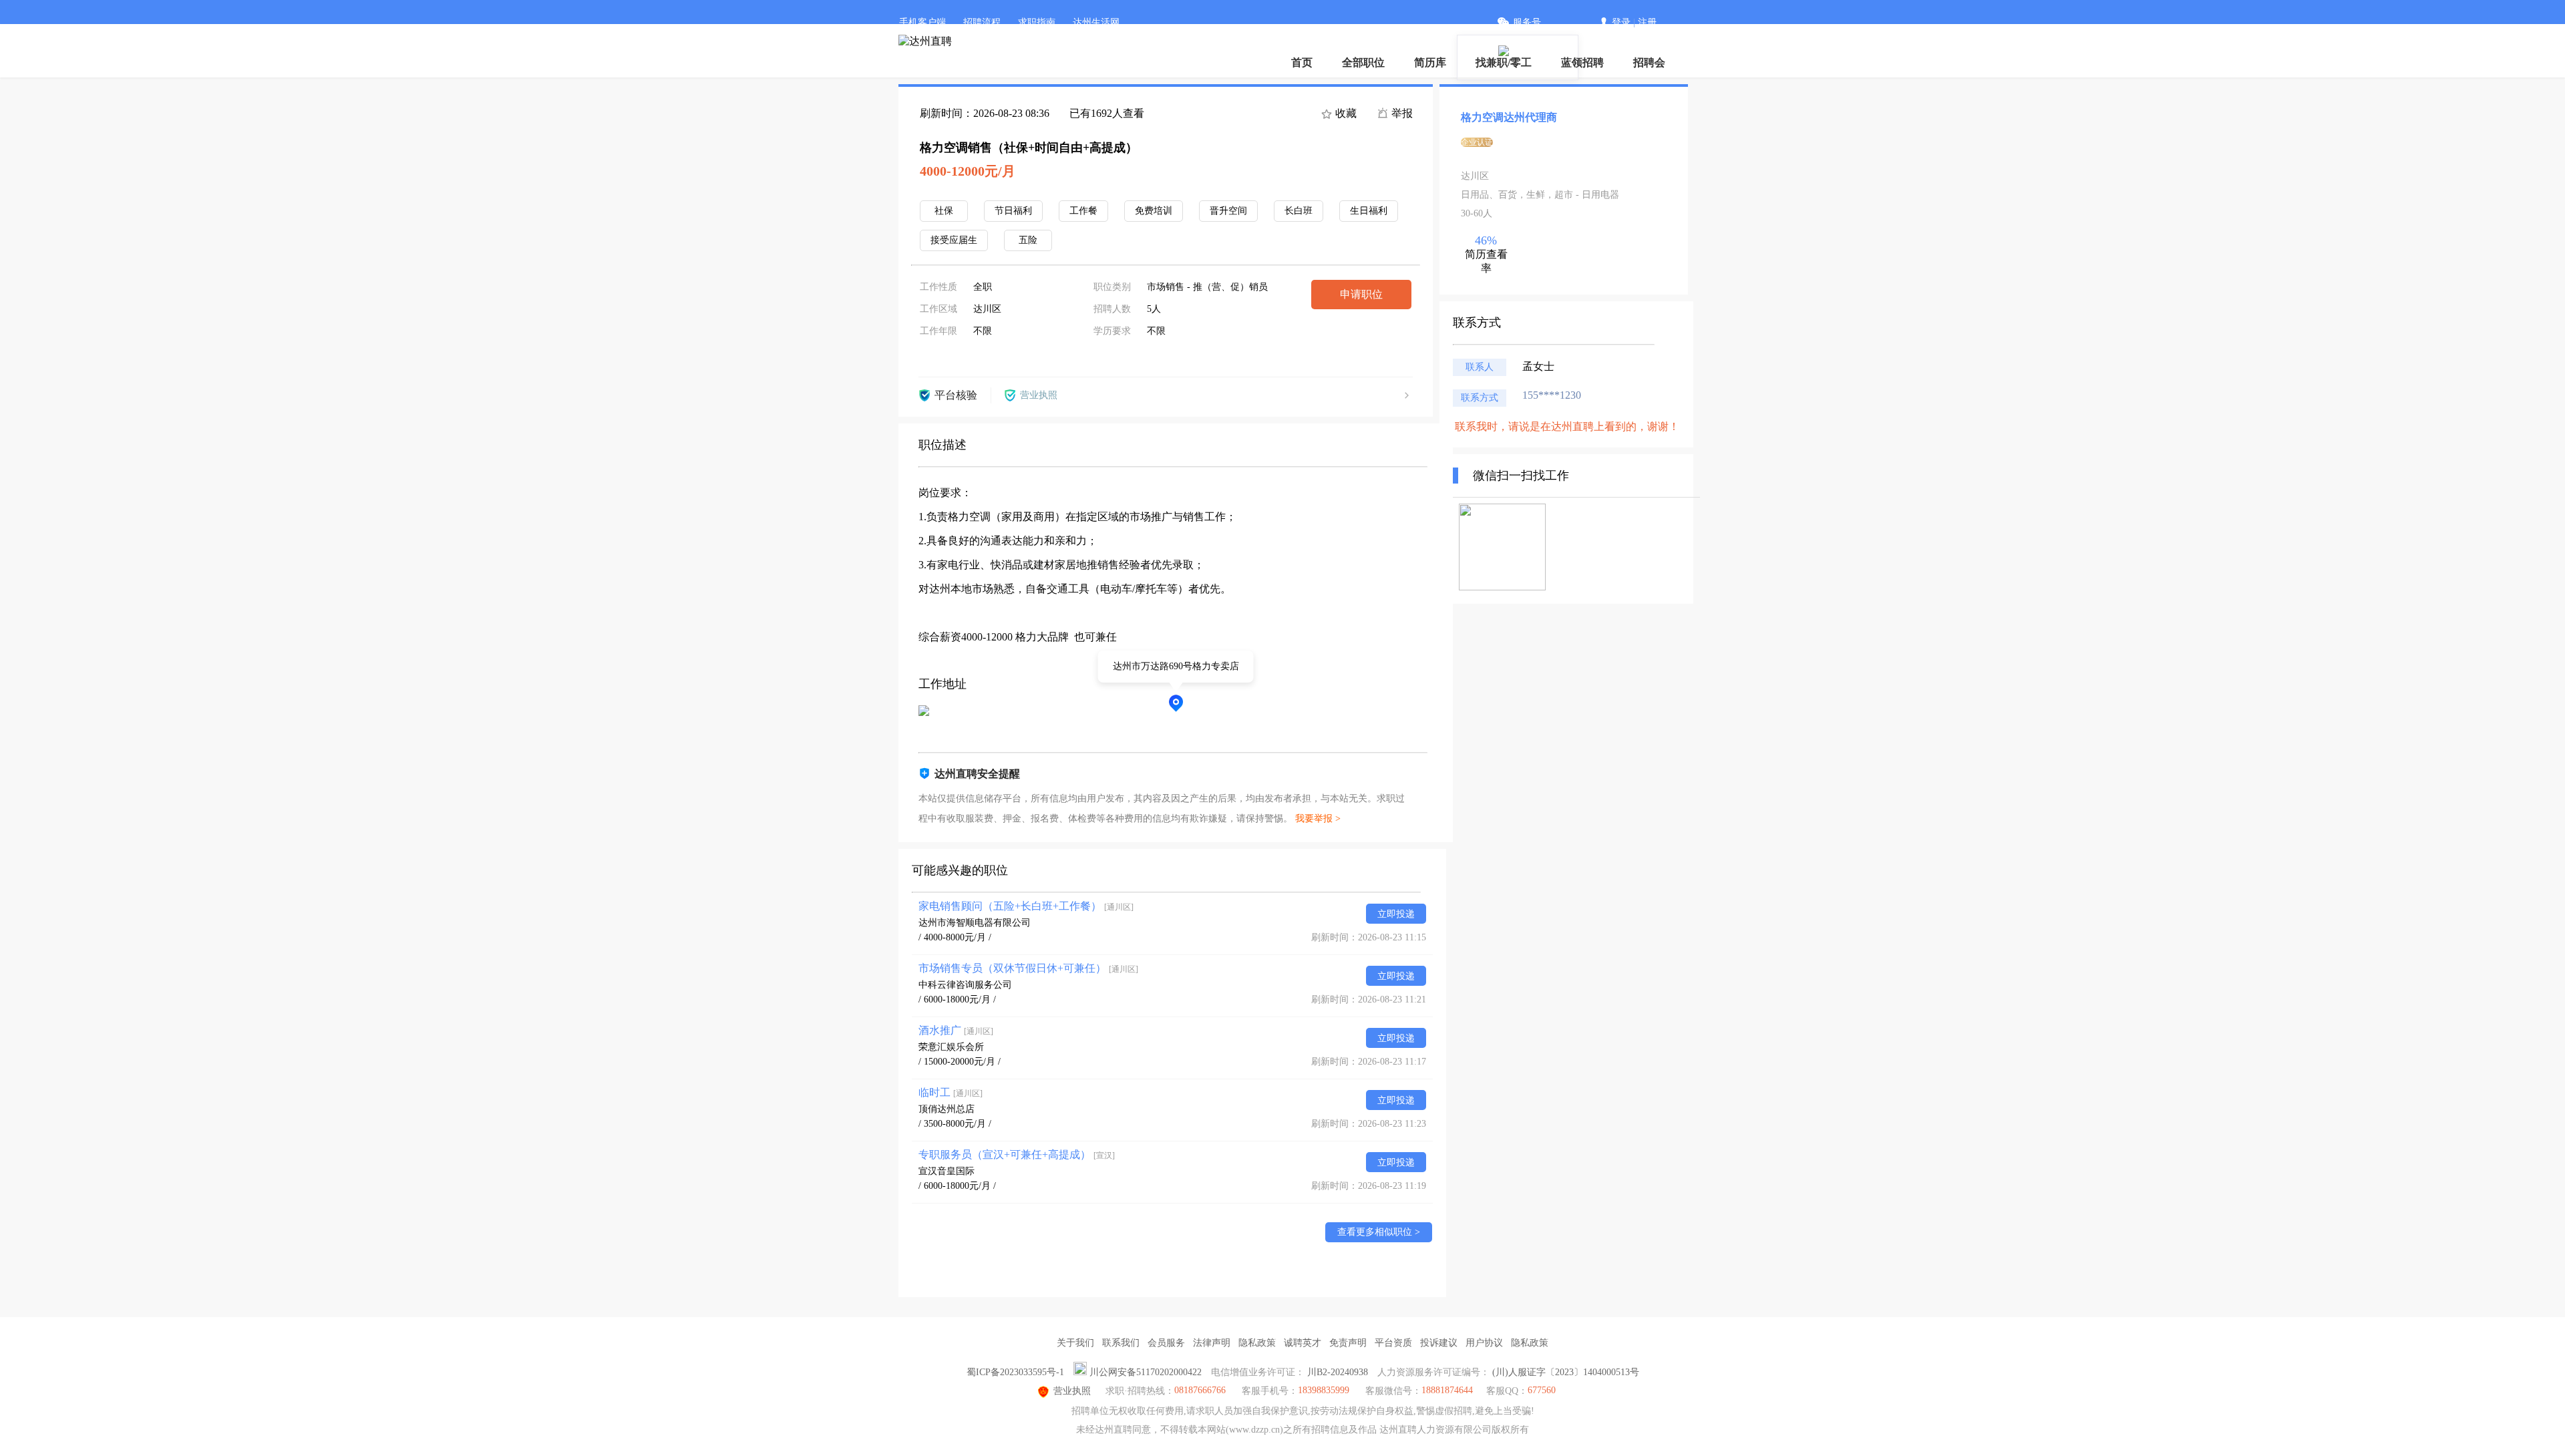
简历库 (1430, 62)
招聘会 (1649, 62)
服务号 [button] (1527, 22)
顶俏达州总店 (947, 1109)
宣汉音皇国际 (947, 1171)
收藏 (1345, 113)
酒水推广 (956, 1030)
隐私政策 (1257, 1343)
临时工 (951, 1092)
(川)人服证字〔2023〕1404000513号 (1566, 1372)
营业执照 (1072, 1391)
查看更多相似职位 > (1379, 1232)
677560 (1542, 1390)
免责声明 (1348, 1343)
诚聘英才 (1303, 1343)
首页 (1302, 62)
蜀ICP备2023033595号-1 (1015, 1372)
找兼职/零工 (1504, 62)
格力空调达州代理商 (1509, 117)
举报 (1401, 113)
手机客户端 (922, 22)
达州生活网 (1096, 22)
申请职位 (1361, 294)
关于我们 (1075, 1343)
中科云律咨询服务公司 (965, 985)
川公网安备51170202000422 (1146, 1372)
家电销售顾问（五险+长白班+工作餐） (1026, 906)
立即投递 (1396, 914)
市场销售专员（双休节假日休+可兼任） (1028, 968)
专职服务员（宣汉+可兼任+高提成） (1017, 1154)
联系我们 (1121, 1343)
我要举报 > (1318, 818)
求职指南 (1037, 22)
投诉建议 (1439, 1343)
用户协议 (1484, 1343)
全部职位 (1363, 62)
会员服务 (1166, 1343)
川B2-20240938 (1338, 1372)
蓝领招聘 (1582, 62)
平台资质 (1393, 1343)
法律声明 (1212, 1343)
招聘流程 (982, 22)
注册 (1647, 22)
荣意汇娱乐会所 (951, 1047)
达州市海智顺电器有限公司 (975, 923)
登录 (1621, 22)
